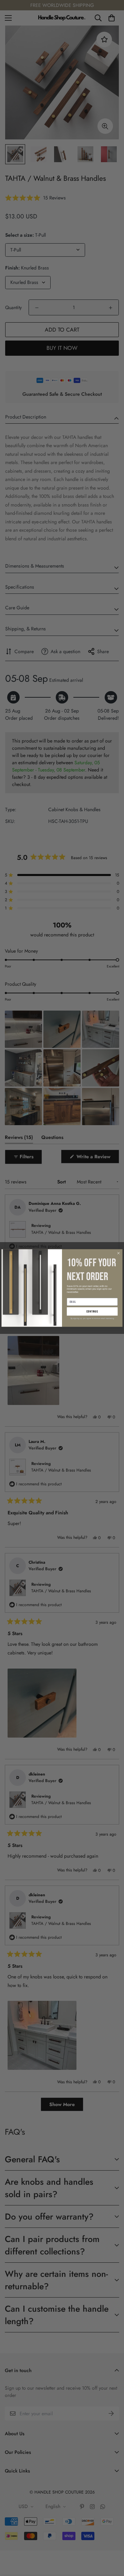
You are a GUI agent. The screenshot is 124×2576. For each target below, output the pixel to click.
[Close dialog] (118, 1253)
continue (92, 1312)
